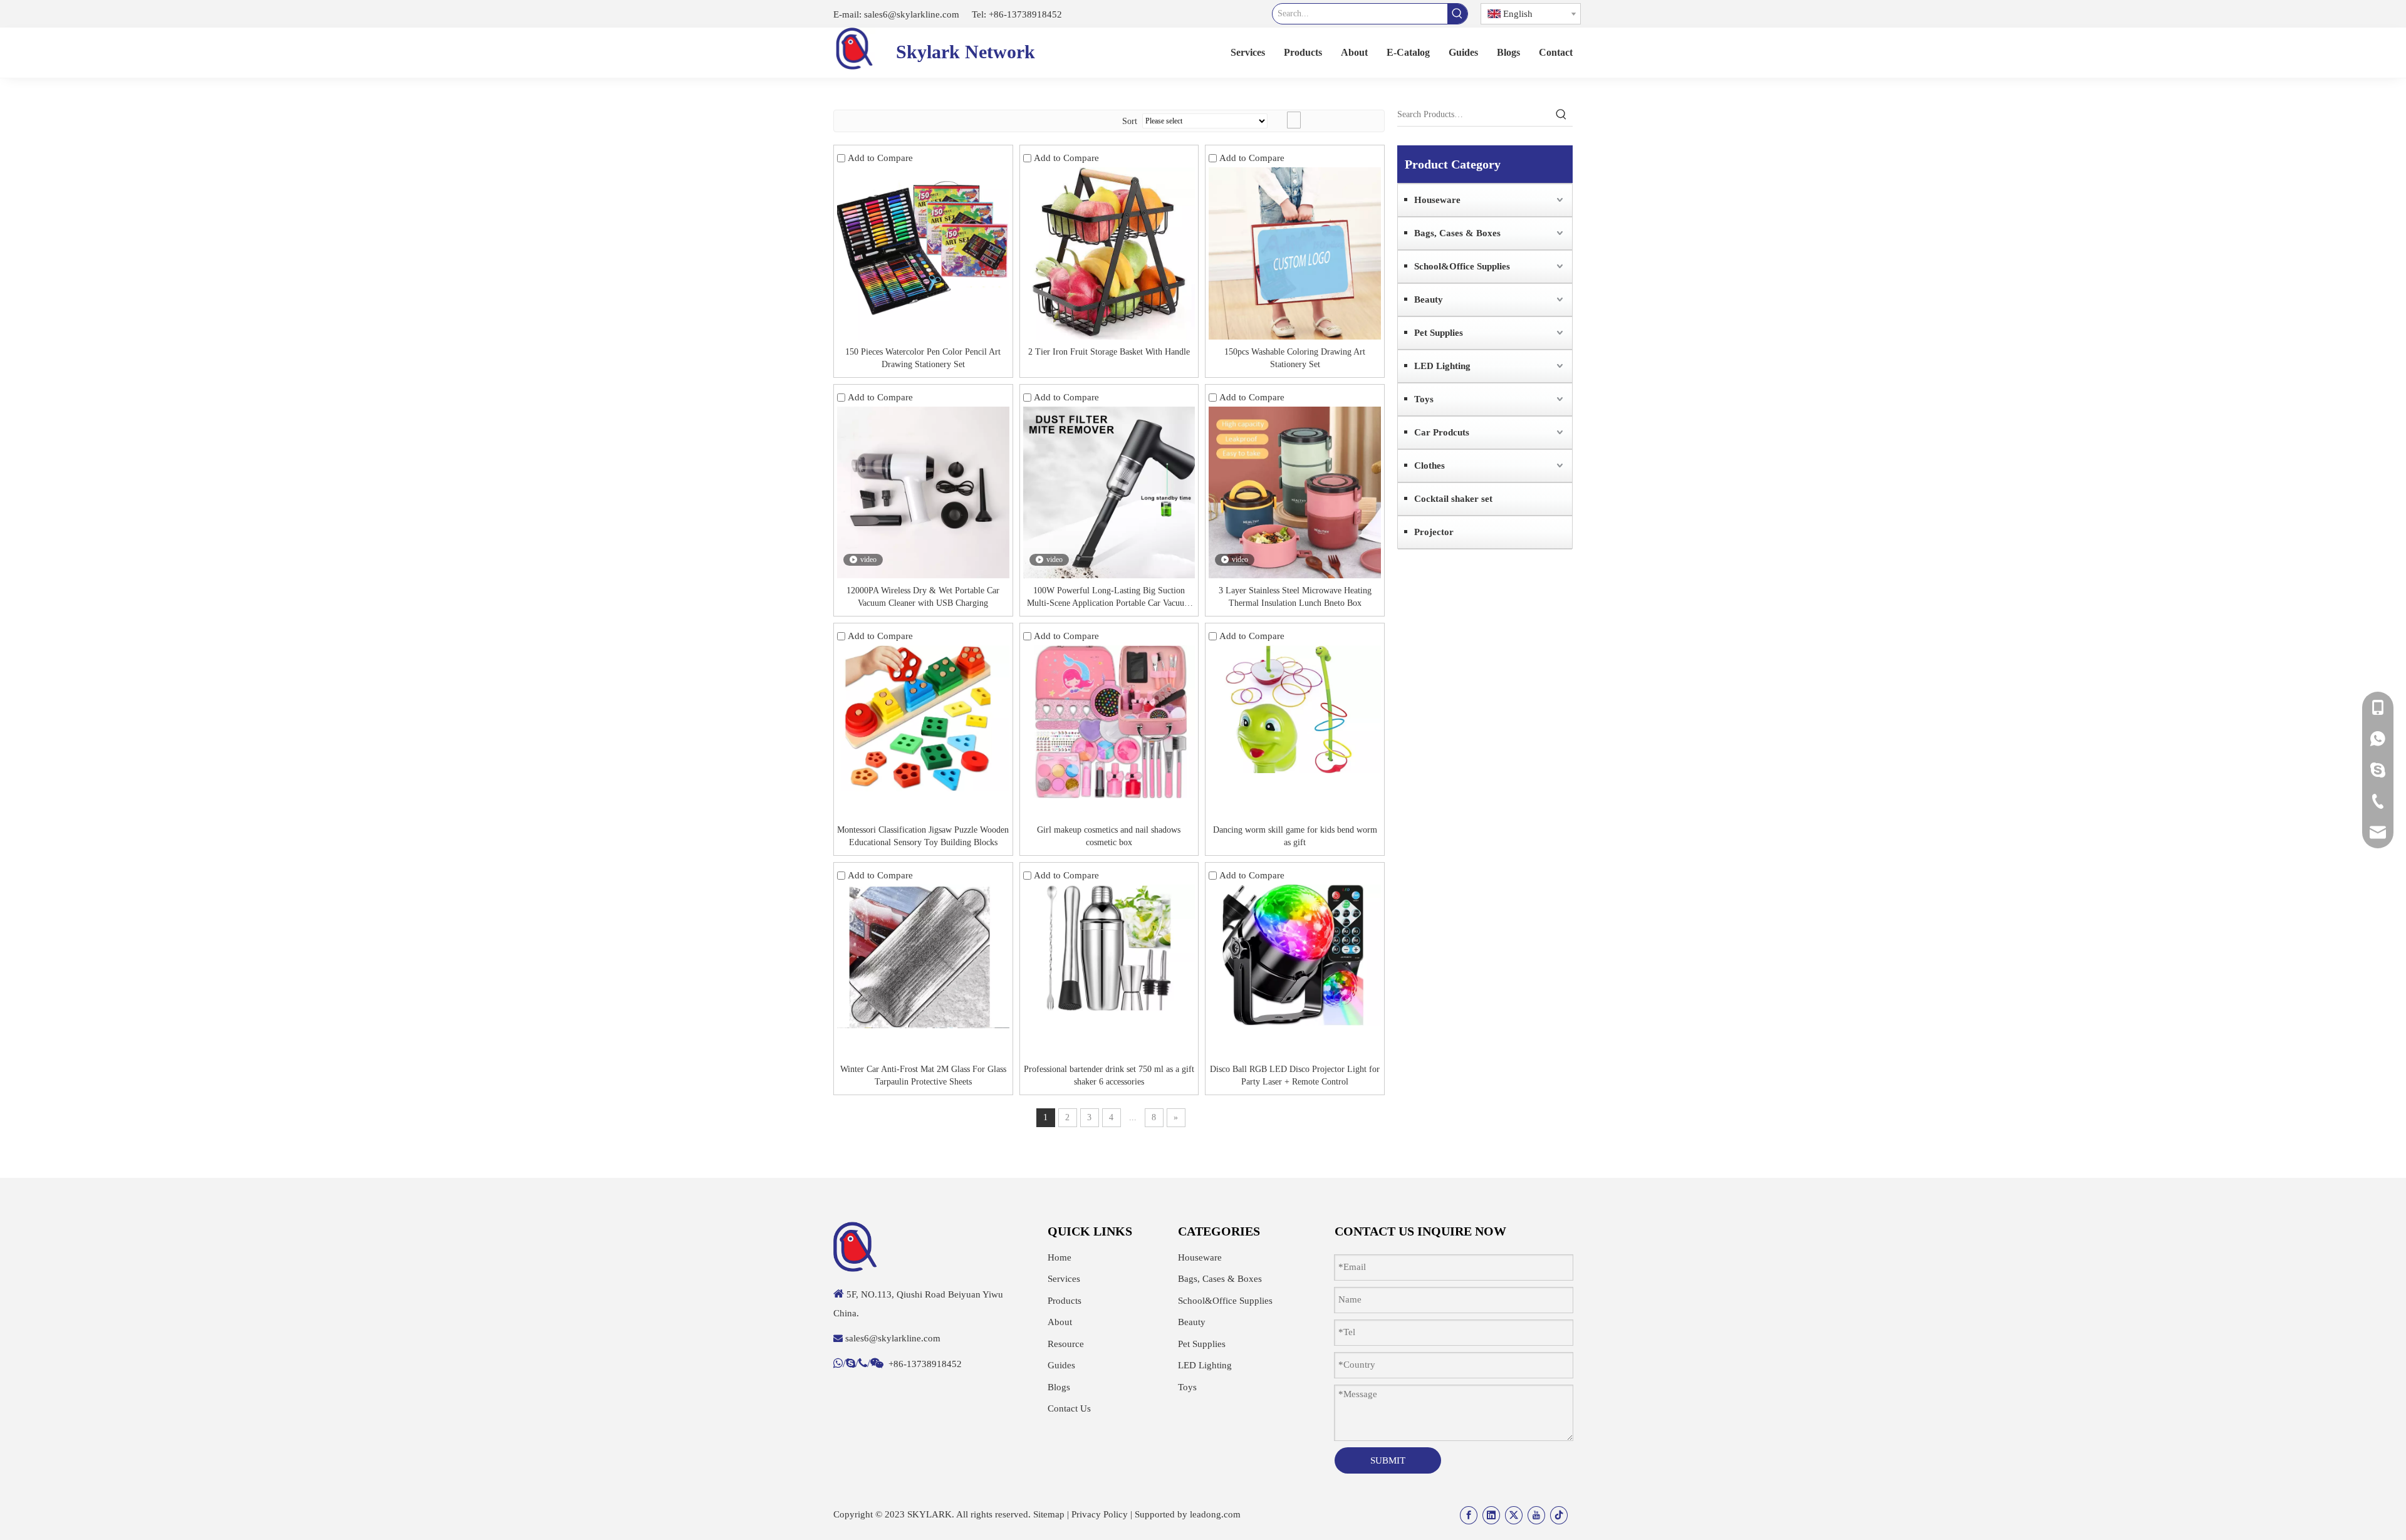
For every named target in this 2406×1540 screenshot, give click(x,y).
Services (1064, 1279)
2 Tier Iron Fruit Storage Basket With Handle (1109, 352)
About (1060, 1322)
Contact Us (1069, 1408)
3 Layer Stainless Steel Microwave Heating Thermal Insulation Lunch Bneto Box (1295, 597)
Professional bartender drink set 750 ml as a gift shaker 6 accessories (1109, 1075)
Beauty (1429, 299)
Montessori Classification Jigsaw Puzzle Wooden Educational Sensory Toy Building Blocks (923, 836)
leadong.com (1215, 1514)
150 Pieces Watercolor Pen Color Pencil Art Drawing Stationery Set (923, 358)
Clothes (1430, 466)
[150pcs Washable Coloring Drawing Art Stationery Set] (1295, 253)
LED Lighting (1442, 366)
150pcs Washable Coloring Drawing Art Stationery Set (1295, 358)
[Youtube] (1536, 1515)
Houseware (1437, 200)
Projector (1434, 532)
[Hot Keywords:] (1457, 14)
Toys (1424, 399)
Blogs (1059, 1387)
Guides (1061, 1365)
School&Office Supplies (1462, 266)
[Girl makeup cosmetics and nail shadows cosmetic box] (1109, 721)
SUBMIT (1388, 1460)
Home (1060, 1257)
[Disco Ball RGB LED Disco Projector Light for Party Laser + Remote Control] (1295, 955)
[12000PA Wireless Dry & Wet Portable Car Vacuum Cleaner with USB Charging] (923, 492)
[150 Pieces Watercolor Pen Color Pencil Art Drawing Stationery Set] (923, 253)
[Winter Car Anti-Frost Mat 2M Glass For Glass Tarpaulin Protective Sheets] (923, 955)
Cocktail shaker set (1453, 499)
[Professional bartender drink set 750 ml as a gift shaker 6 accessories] (1109, 947)
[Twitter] (1514, 1515)
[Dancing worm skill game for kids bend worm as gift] (1295, 708)
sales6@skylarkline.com (910, 14)
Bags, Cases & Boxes (1457, 233)
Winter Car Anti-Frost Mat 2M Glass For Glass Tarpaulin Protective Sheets (923, 1075)
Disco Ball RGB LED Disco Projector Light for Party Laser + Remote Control (1295, 1075)
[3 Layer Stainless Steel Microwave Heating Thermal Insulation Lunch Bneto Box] (1295, 492)
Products (1065, 1301)
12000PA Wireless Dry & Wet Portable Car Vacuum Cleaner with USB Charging (923, 597)
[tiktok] (1559, 1515)
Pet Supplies (1439, 333)
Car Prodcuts (1442, 432)
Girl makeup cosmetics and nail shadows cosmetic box (1109, 836)
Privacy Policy (1100, 1514)
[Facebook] (1469, 1515)
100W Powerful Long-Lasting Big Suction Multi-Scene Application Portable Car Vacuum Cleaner (1109, 598)
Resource (1066, 1344)
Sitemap (1049, 1514)
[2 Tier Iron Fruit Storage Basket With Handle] (1109, 253)
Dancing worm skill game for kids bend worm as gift (1295, 836)
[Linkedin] (1491, 1515)
